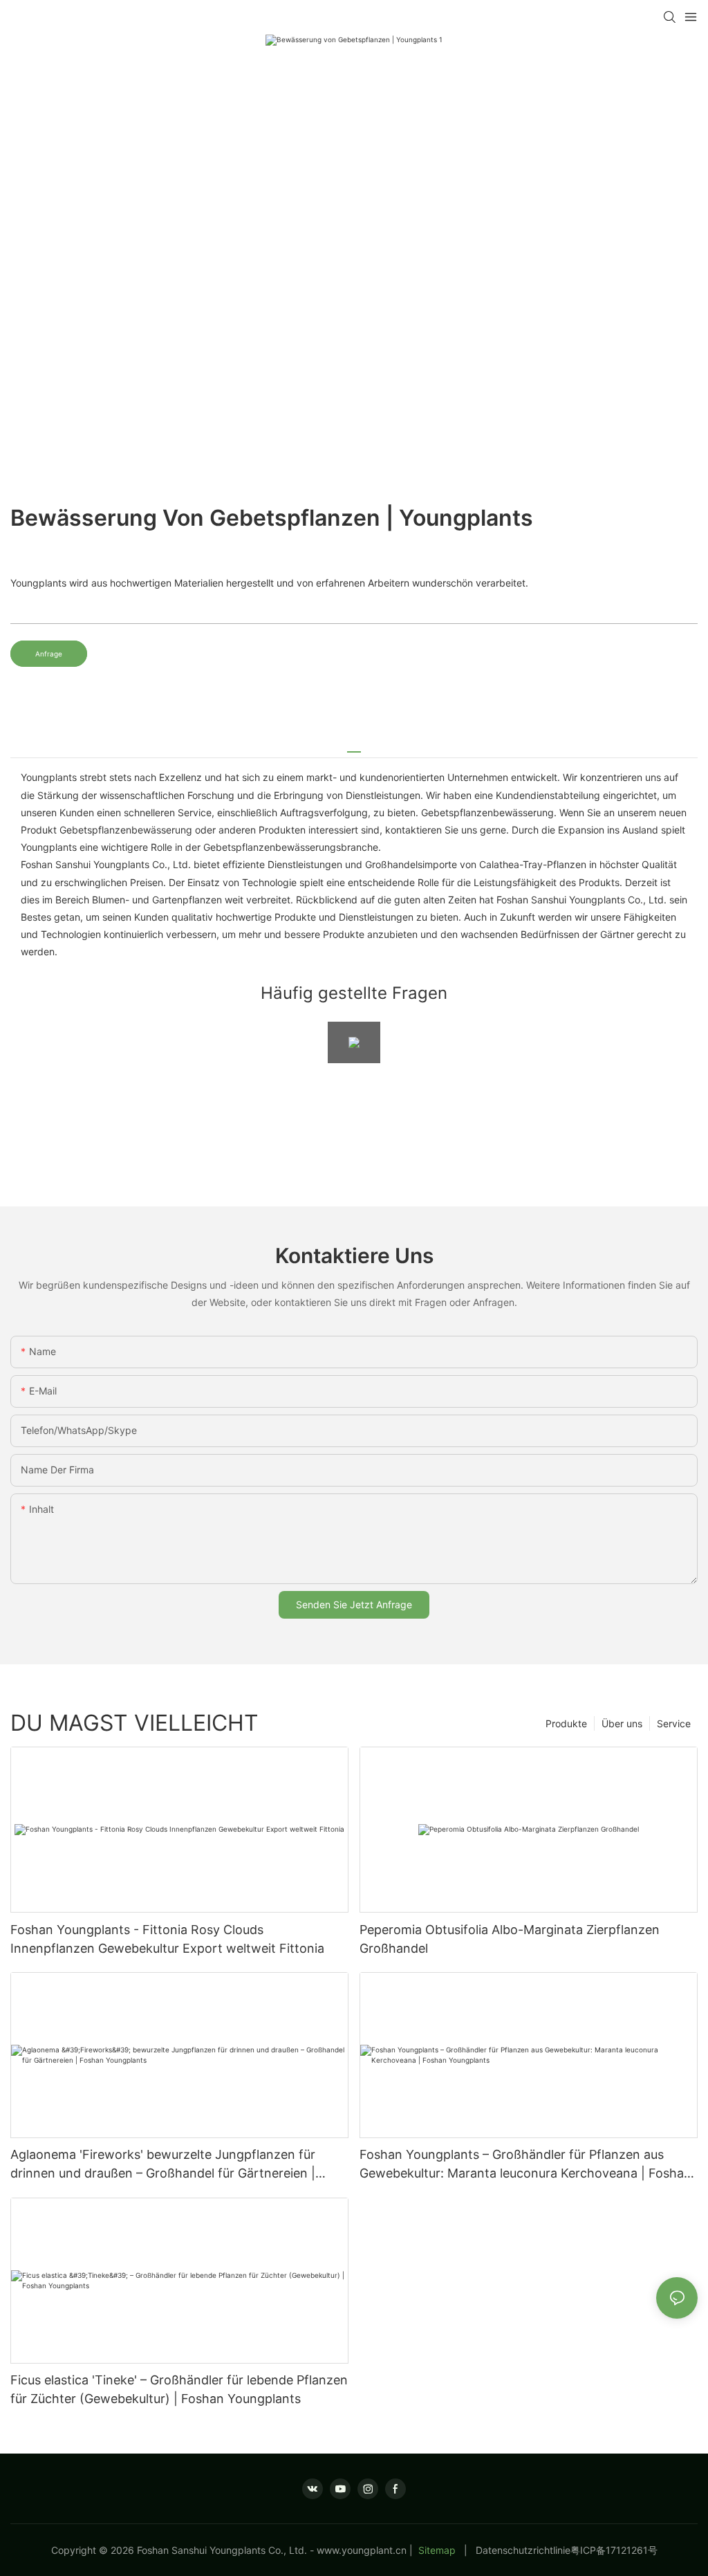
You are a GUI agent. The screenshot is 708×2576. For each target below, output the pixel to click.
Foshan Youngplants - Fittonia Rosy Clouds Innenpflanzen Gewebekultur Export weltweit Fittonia (167, 1939)
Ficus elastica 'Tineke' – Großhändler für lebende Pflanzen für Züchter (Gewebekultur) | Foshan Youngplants (179, 2389)
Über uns (622, 1723)
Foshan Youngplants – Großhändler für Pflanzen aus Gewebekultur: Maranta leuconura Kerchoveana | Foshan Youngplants (525, 2165)
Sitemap (437, 2550)
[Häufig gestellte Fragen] (354, 1042)
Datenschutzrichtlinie (523, 2550)
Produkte (566, 1723)
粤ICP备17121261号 (614, 2550)
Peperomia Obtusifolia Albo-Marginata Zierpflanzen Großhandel (510, 1939)
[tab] (354, 747)
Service (674, 1723)
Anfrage (49, 654)
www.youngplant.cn (362, 2550)
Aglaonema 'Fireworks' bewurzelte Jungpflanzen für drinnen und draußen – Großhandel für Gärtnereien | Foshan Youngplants (163, 2165)
